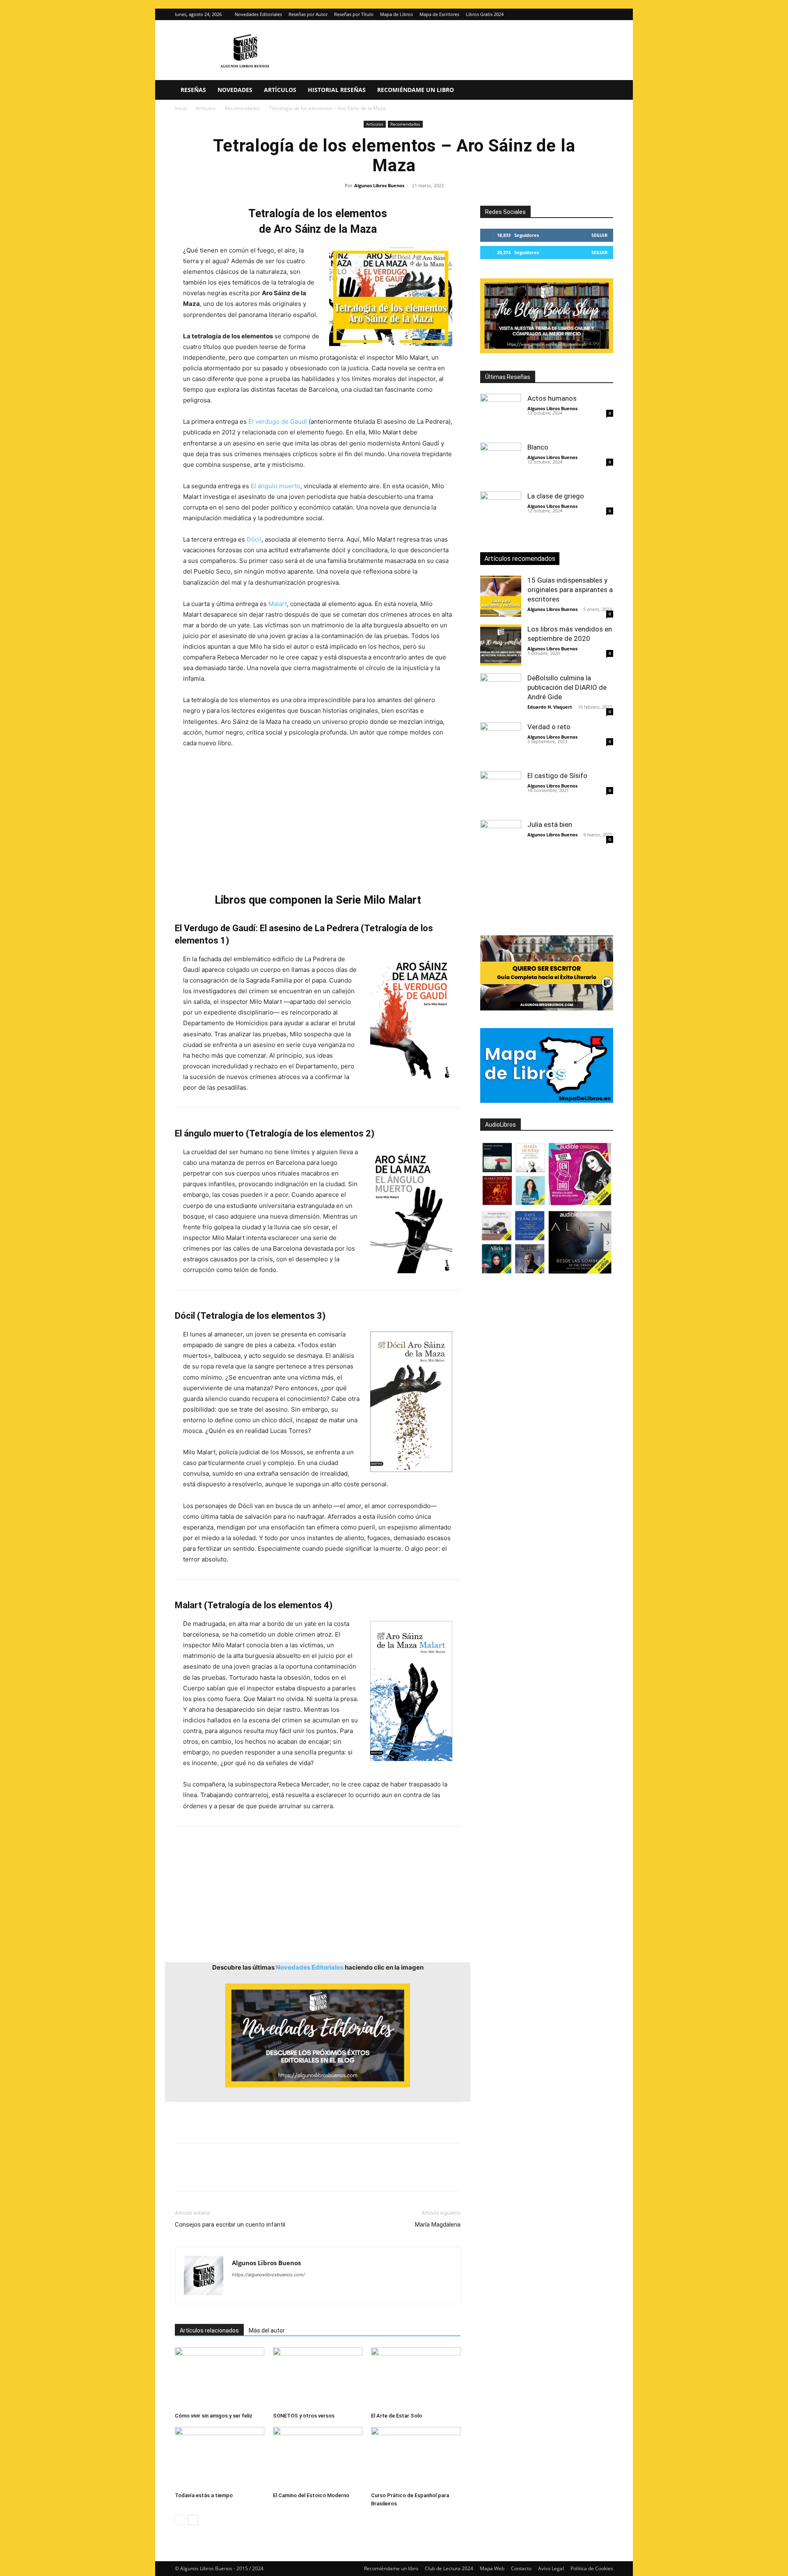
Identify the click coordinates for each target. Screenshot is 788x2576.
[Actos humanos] (501, 414)
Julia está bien (550, 824)
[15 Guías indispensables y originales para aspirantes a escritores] (501, 596)
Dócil (254, 539)
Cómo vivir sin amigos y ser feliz (214, 2416)
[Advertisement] (318, 820)
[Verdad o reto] (501, 743)
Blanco (538, 447)
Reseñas (193, 90)
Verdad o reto (549, 727)
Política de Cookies (592, 2568)
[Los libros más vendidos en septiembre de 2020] (501, 645)
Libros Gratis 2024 (485, 14)
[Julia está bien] (501, 840)
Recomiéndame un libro (416, 90)
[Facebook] (183, 2174)
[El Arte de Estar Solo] (416, 2378)
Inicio (181, 108)
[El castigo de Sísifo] (501, 792)
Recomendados (243, 108)
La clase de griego (556, 496)
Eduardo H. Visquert (550, 707)
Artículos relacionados (209, 2330)
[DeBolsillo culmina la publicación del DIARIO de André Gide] (501, 694)
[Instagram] (593, 14)
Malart (278, 604)
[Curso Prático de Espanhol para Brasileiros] (416, 2458)
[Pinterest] (221, 2174)
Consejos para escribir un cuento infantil (230, 2225)
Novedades (235, 90)
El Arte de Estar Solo (396, 2416)
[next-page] (193, 2520)
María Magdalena (438, 2225)
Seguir (599, 235)
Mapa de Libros (396, 14)
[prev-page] (180, 2520)
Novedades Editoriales (258, 14)
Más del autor (267, 2330)
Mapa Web (492, 2568)
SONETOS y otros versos (304, 2416)
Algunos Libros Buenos (379, 185)
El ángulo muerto (276, 486)
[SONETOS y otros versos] (318, 2378)
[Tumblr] (296, 2174)
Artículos (280, 90)
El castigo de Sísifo (557, 776)
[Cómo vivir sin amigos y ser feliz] (220, 2378)
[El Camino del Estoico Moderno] (318, 2458)
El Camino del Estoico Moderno (311, 2495)
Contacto (521, 2568)
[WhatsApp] (240, 2174)
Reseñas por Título (354, 14)
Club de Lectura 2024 (449, 2568)
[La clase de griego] (501, 512)
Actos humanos (552, 398)
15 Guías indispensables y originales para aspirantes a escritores (570, 590)
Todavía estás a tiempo (204, 2495)
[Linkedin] (259, 2174)
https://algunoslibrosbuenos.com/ (268, 2275)
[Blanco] (501, 463)
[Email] (277, 2174)
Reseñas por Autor (308, 14)
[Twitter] (607, 14)
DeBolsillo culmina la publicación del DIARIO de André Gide (567, 687)
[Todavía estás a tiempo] (220, 2458)
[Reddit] (298, 2291)
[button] (603, 91)
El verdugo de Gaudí (278, 421)
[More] (316, 2174)
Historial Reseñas (337, 90)
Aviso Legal (551, 2568)
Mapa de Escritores (439, 14)
